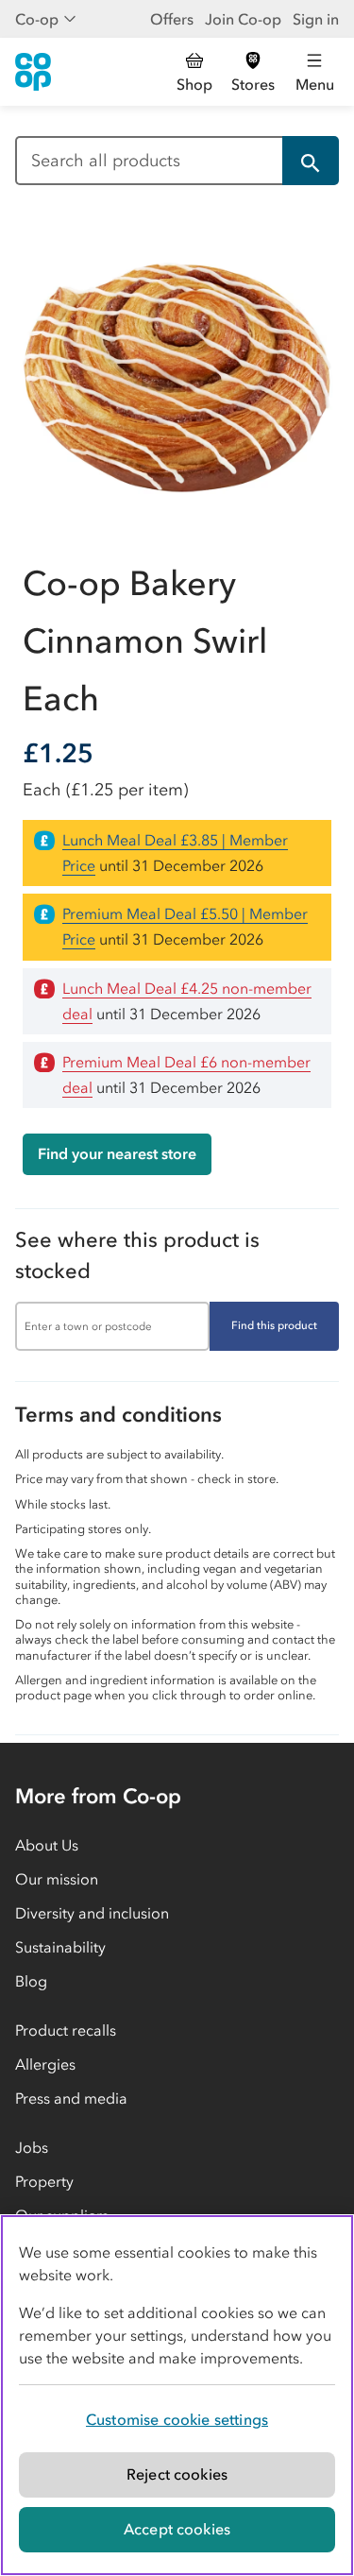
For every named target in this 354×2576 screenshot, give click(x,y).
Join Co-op (243, 19)
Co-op (37, 19)
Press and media (71, 2098)
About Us (47, 1845)
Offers (172, 19)
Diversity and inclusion (92, 1913)
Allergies (45, 2064)
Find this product (274, 1325)
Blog (31, 1981)
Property (44, 2181)
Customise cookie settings (177, 2419)
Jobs (32, 2147)
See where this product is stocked (137, 1255)
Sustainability (60, 1947)
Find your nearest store (117, 1153)
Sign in (316, 19)
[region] (177, 2395)
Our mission (57, 1879)
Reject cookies (177, 2474)
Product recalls (66, 2030)
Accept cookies (177, 2529)
